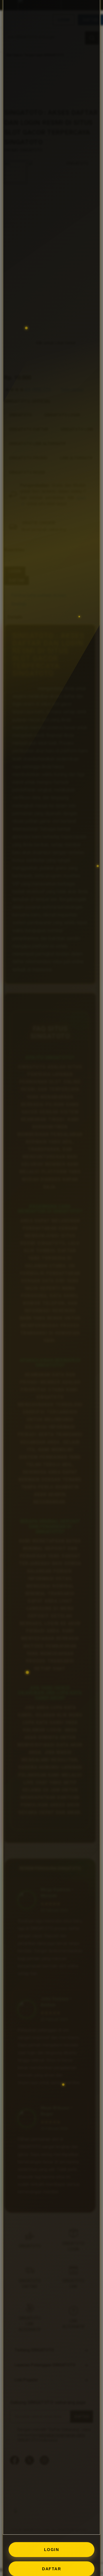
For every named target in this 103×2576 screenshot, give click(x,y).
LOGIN (52, 2550)
